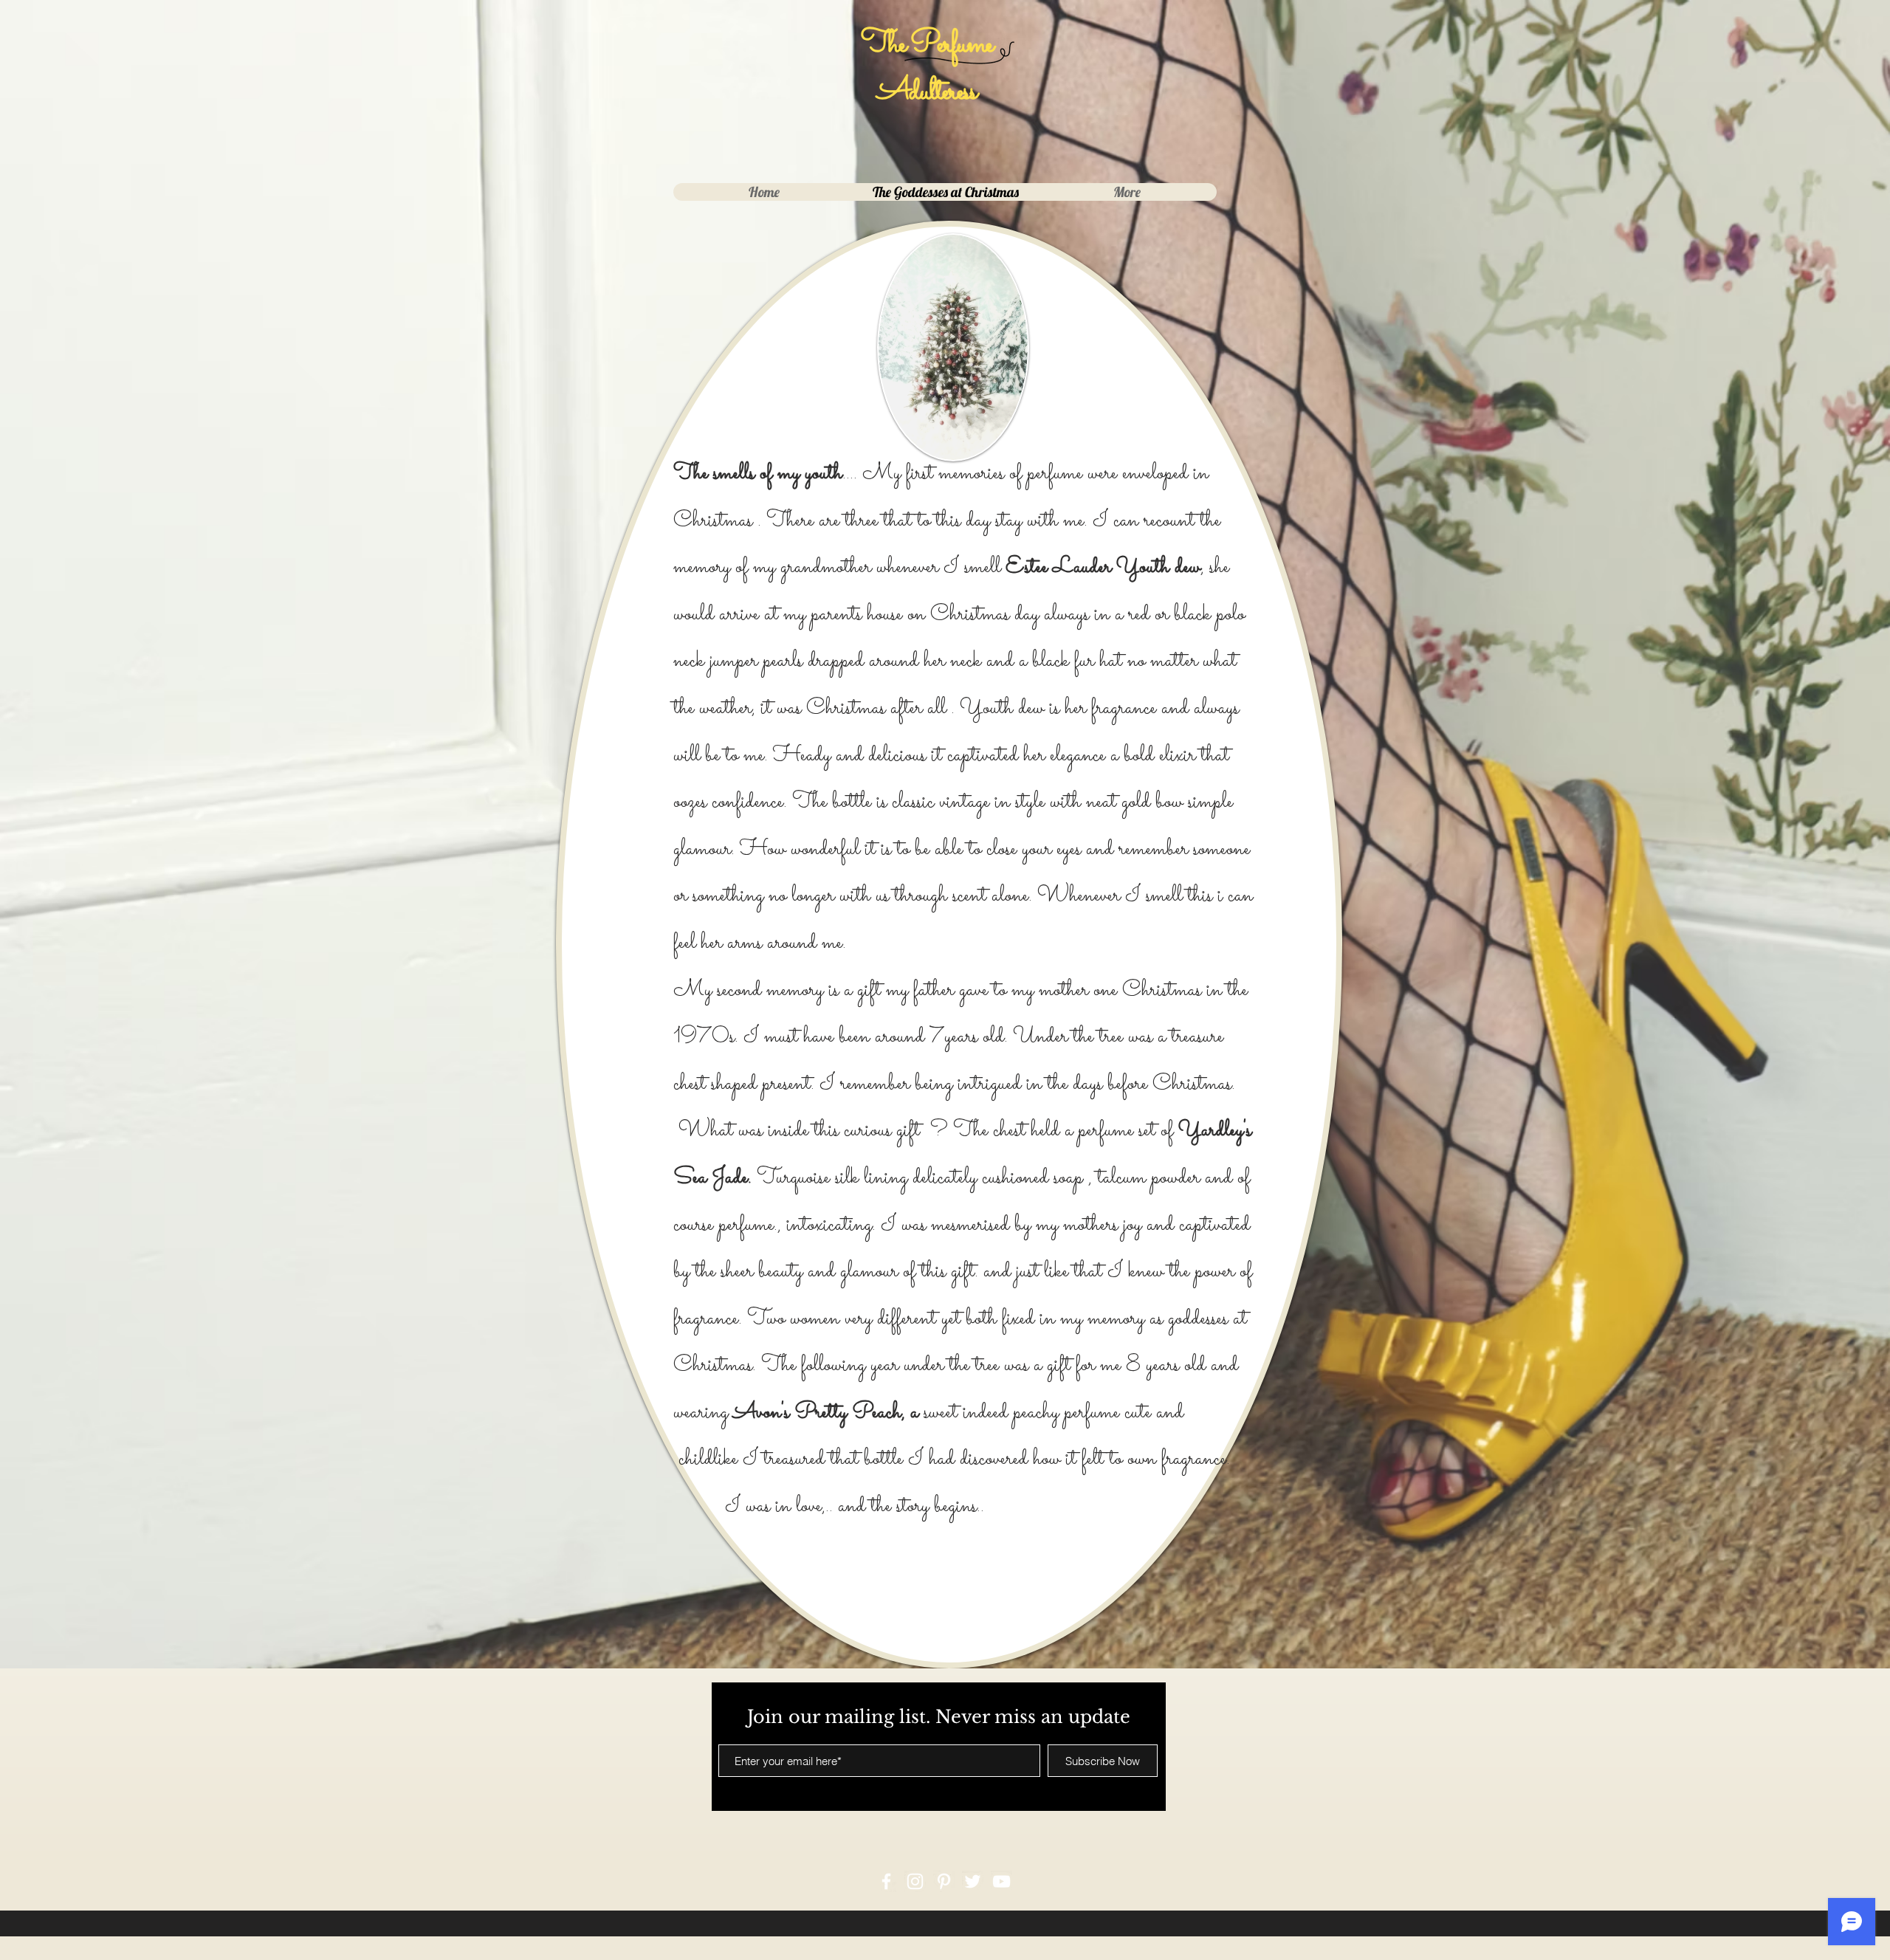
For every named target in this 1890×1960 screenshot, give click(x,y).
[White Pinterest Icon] (944, 1881)
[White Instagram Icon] (915, 1881)
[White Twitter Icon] (973, 1881)
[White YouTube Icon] (1001, 1881)
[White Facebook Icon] (886, 1881)
